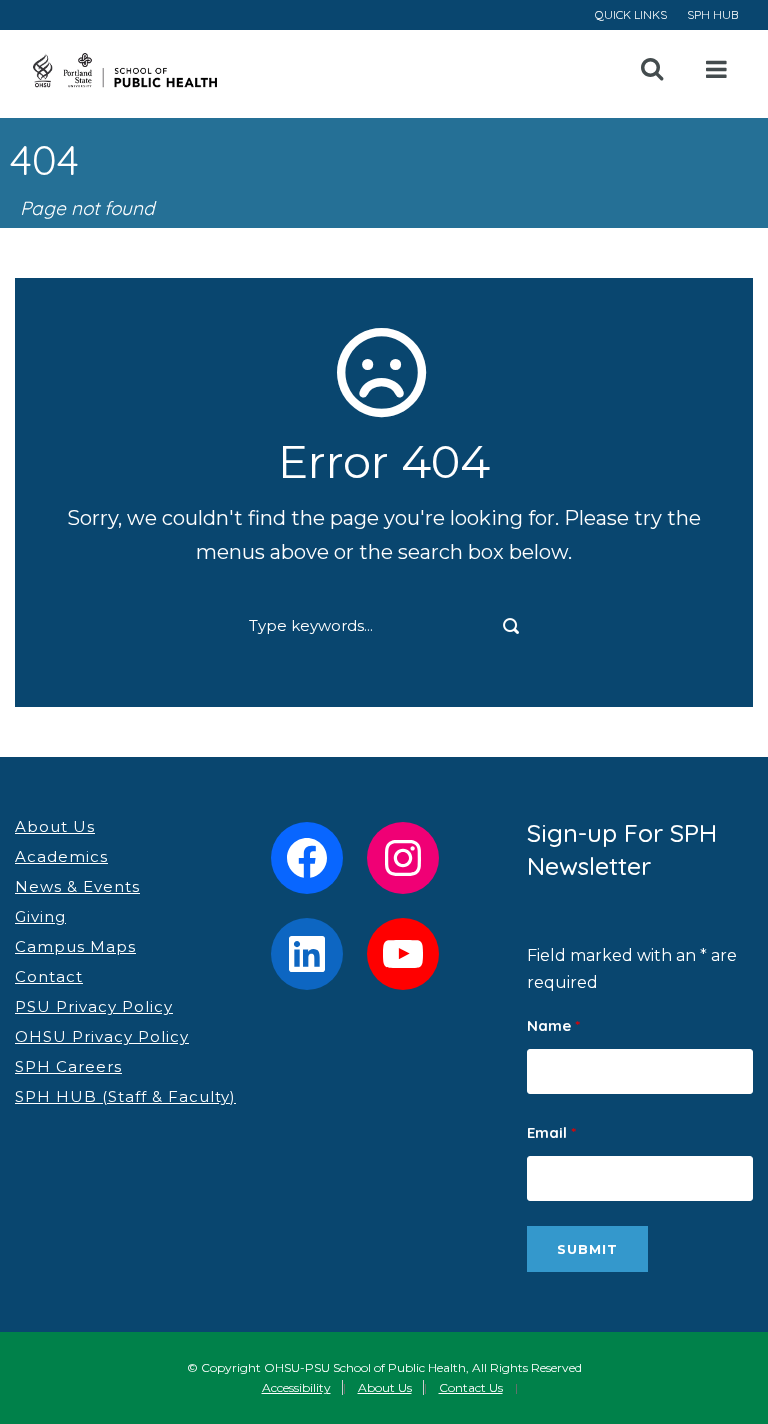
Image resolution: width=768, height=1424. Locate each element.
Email (551, 1132)
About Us (55, 826)
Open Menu (717, 70)
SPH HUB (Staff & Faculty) (125, 1096)
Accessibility (296, 1387)
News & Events (77, 886)
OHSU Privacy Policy (102, 1036)
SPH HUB (712, 14)
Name (553, 1025)
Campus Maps (75, 946)
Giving (40, 916)
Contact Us (471, 1387)
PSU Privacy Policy (94, 1006)
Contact (49, 976)
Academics (61, 856)
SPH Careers (68, 1066)
